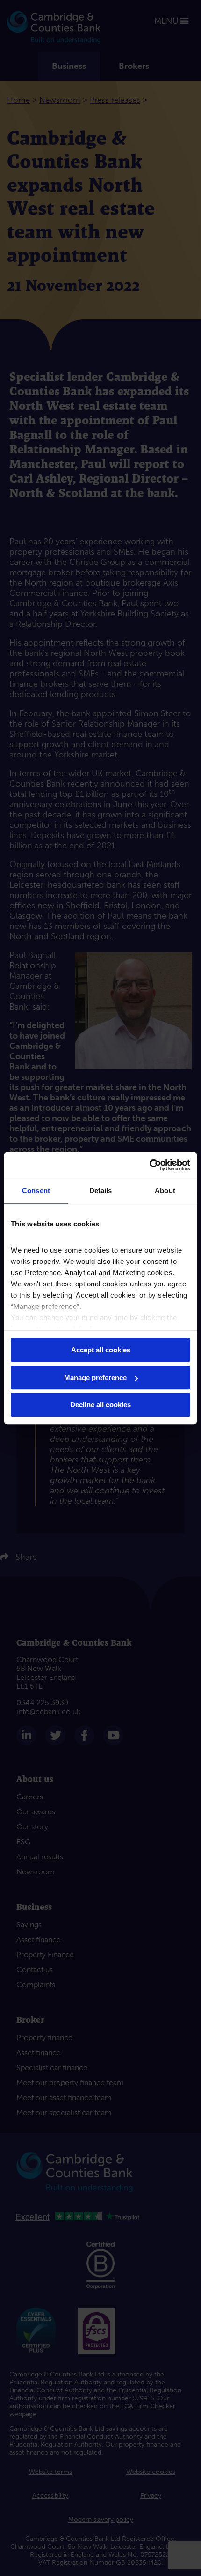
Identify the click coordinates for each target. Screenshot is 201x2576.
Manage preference (95, 1377)
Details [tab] (101, 1191)
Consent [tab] (36, 1191)
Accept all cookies (101, 1350)
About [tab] (165, 1191)
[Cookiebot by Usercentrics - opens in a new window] (149, 1165)
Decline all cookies (100, 1405)
